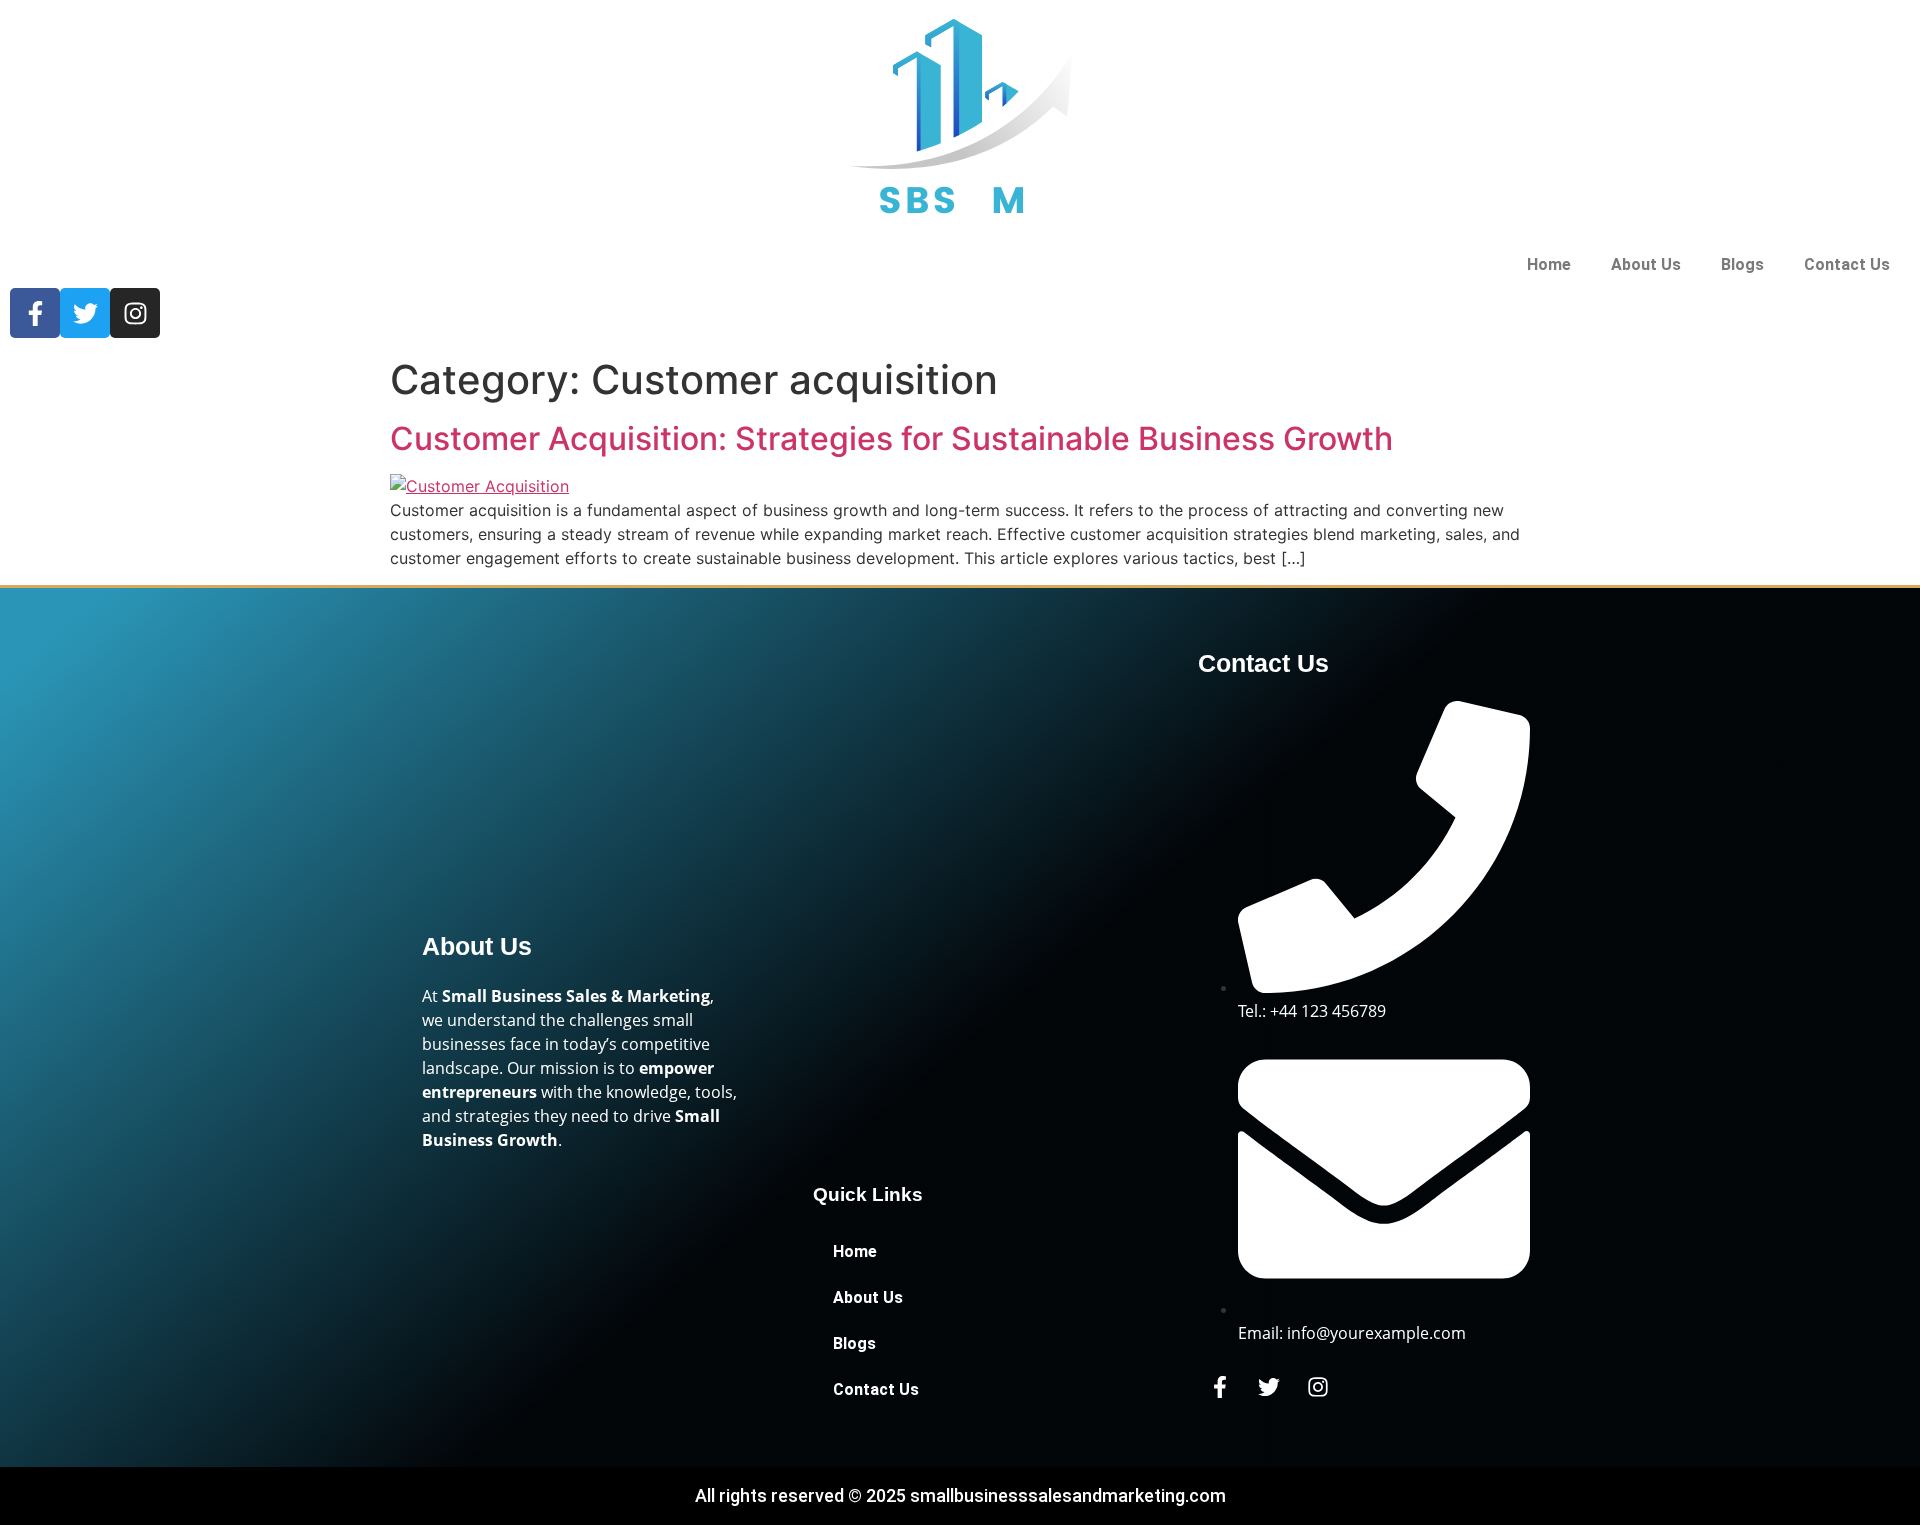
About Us (1646, 264)
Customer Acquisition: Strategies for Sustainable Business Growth (891, 438)
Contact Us (1847, 264)
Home (1549, 264)
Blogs (1742, 264)
